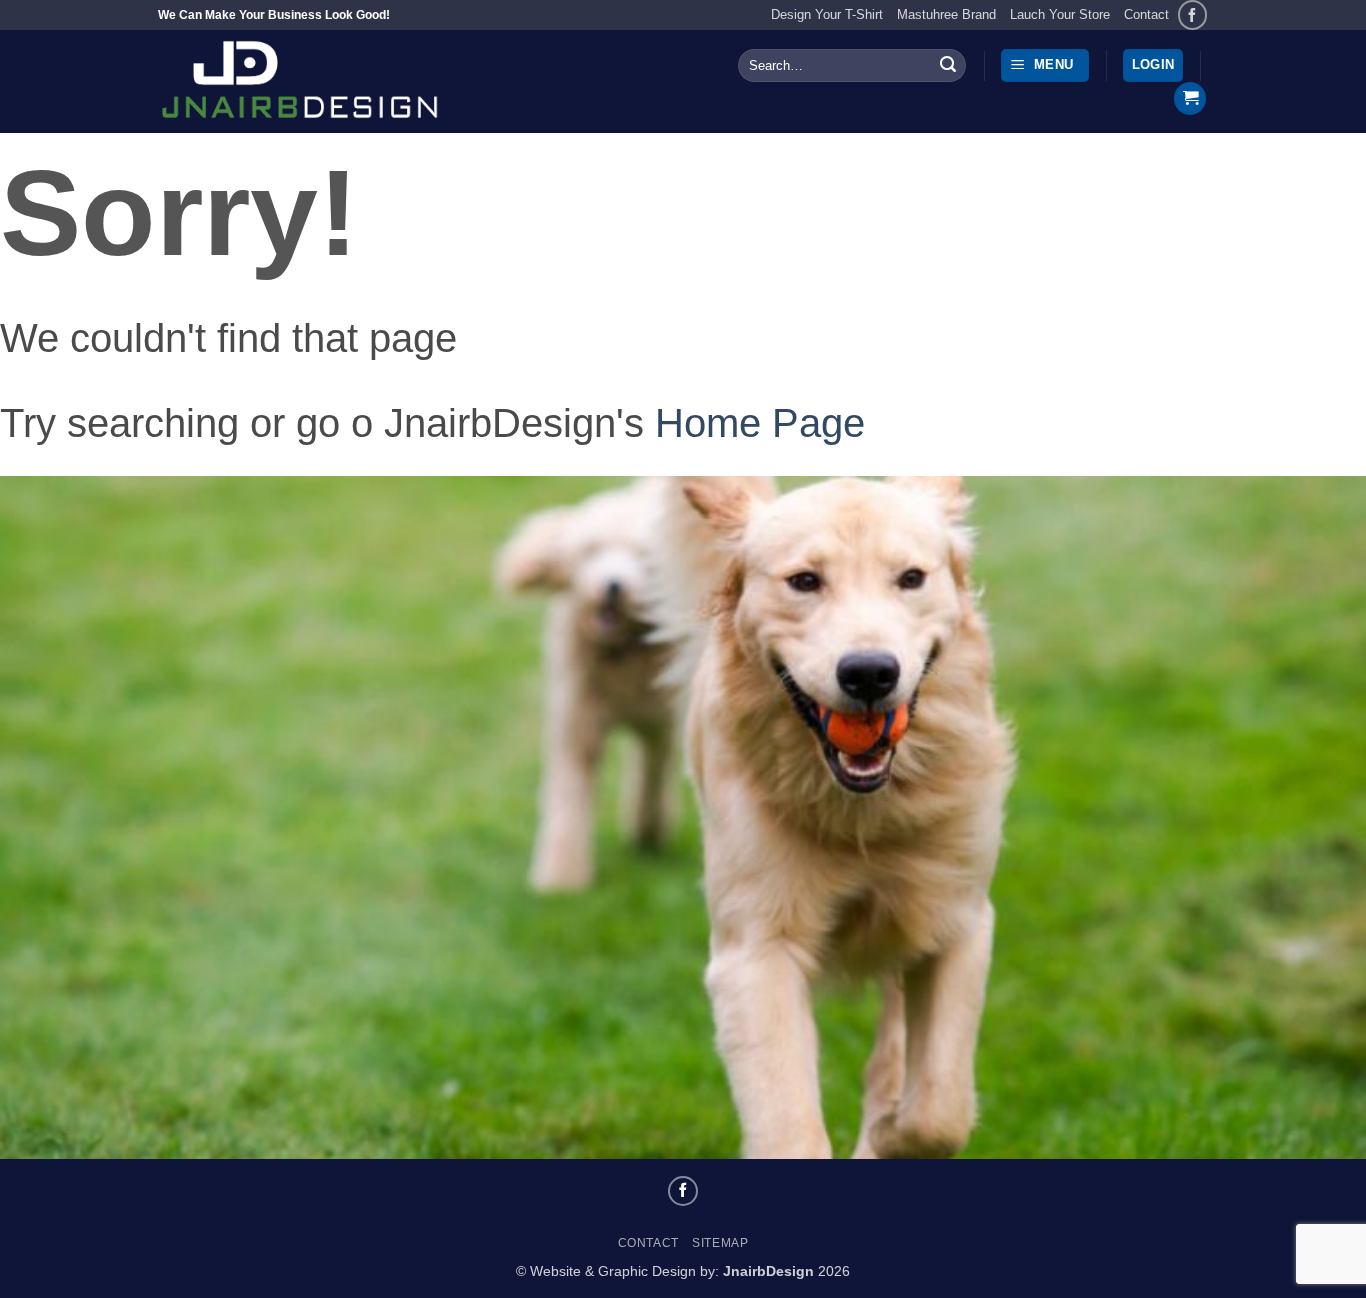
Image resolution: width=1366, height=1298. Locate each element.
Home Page (760, 423)
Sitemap (720, 1243)
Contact (1146, 14)
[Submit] (948, 66)
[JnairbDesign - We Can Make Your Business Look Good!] (333, 81)
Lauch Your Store (1060, 14)
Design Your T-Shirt (827, 14)
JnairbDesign (768, 1271)
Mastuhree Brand (946, 14)
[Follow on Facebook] (1192, 14)
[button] (1045, 65)
